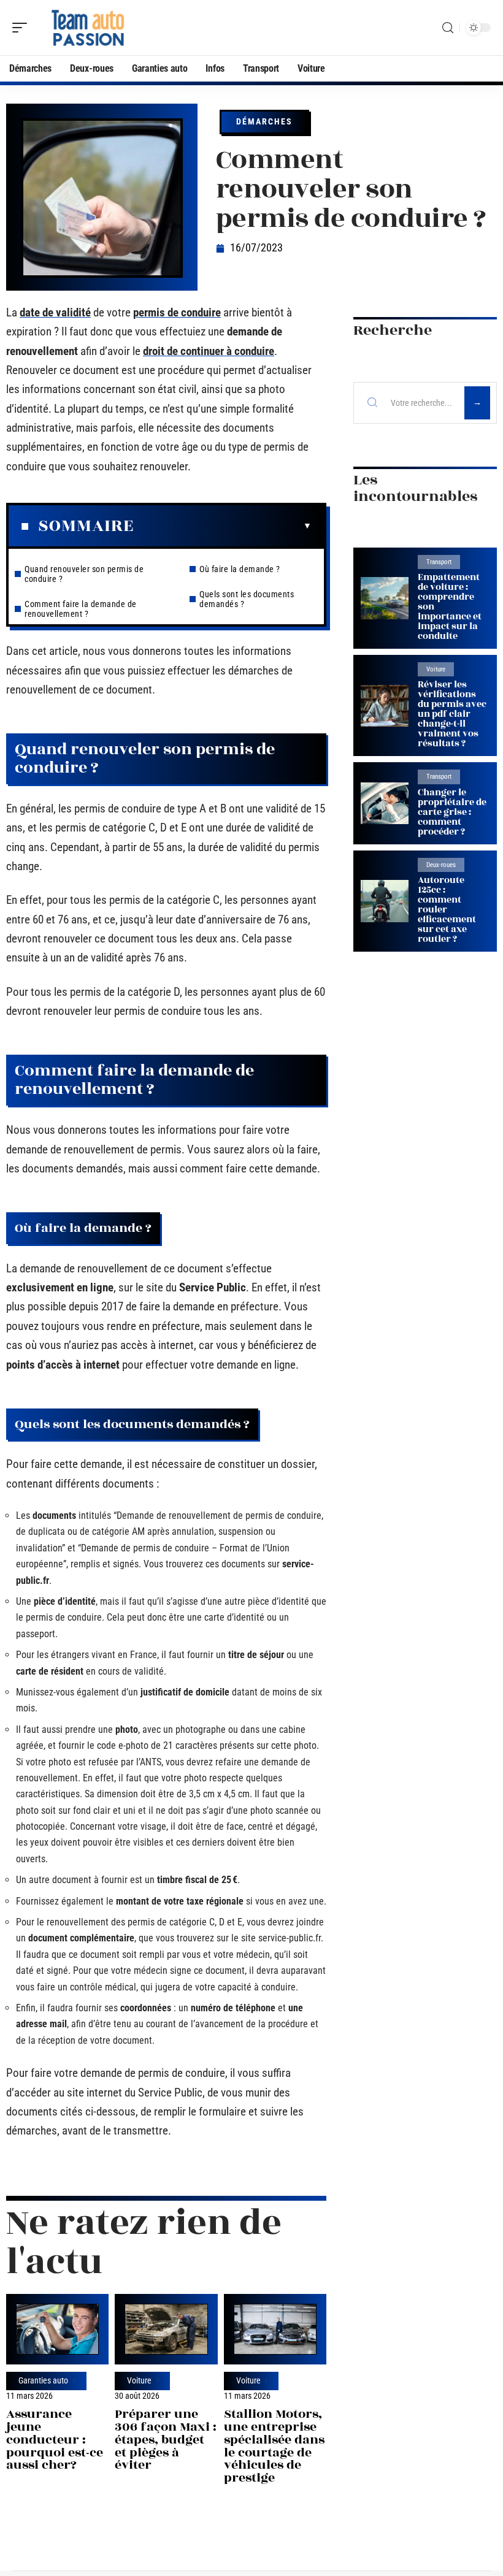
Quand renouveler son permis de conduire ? (84, 574)
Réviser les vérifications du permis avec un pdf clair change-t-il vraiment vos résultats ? (452, 714)
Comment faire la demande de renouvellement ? (81, 609)
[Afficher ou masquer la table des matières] (223, 526)
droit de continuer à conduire (209, 351)
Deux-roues (441, 865)
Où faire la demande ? (240, 569)
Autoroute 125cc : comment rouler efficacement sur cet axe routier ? (447, 910)
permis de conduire (177, 312)
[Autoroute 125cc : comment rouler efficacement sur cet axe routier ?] (385, 901)
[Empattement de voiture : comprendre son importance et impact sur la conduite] (385, 598)
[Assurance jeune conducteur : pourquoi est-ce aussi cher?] (57, 2329)
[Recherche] (448, 28)
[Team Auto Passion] (88, 28)
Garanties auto (43, 2381)
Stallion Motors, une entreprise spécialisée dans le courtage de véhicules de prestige (274, 2446)
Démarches (264, 121)
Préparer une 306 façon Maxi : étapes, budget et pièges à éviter (166, 2439)
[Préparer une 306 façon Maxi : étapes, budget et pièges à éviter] (166, 2329)
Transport (439, 562)
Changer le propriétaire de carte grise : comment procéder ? (452, 812)
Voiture (139, 2381)
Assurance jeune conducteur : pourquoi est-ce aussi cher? (55, 2439)
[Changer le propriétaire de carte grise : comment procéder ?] (385, 804)
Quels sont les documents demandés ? (247, 599)
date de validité (55, 312)
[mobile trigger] (23, 28)
